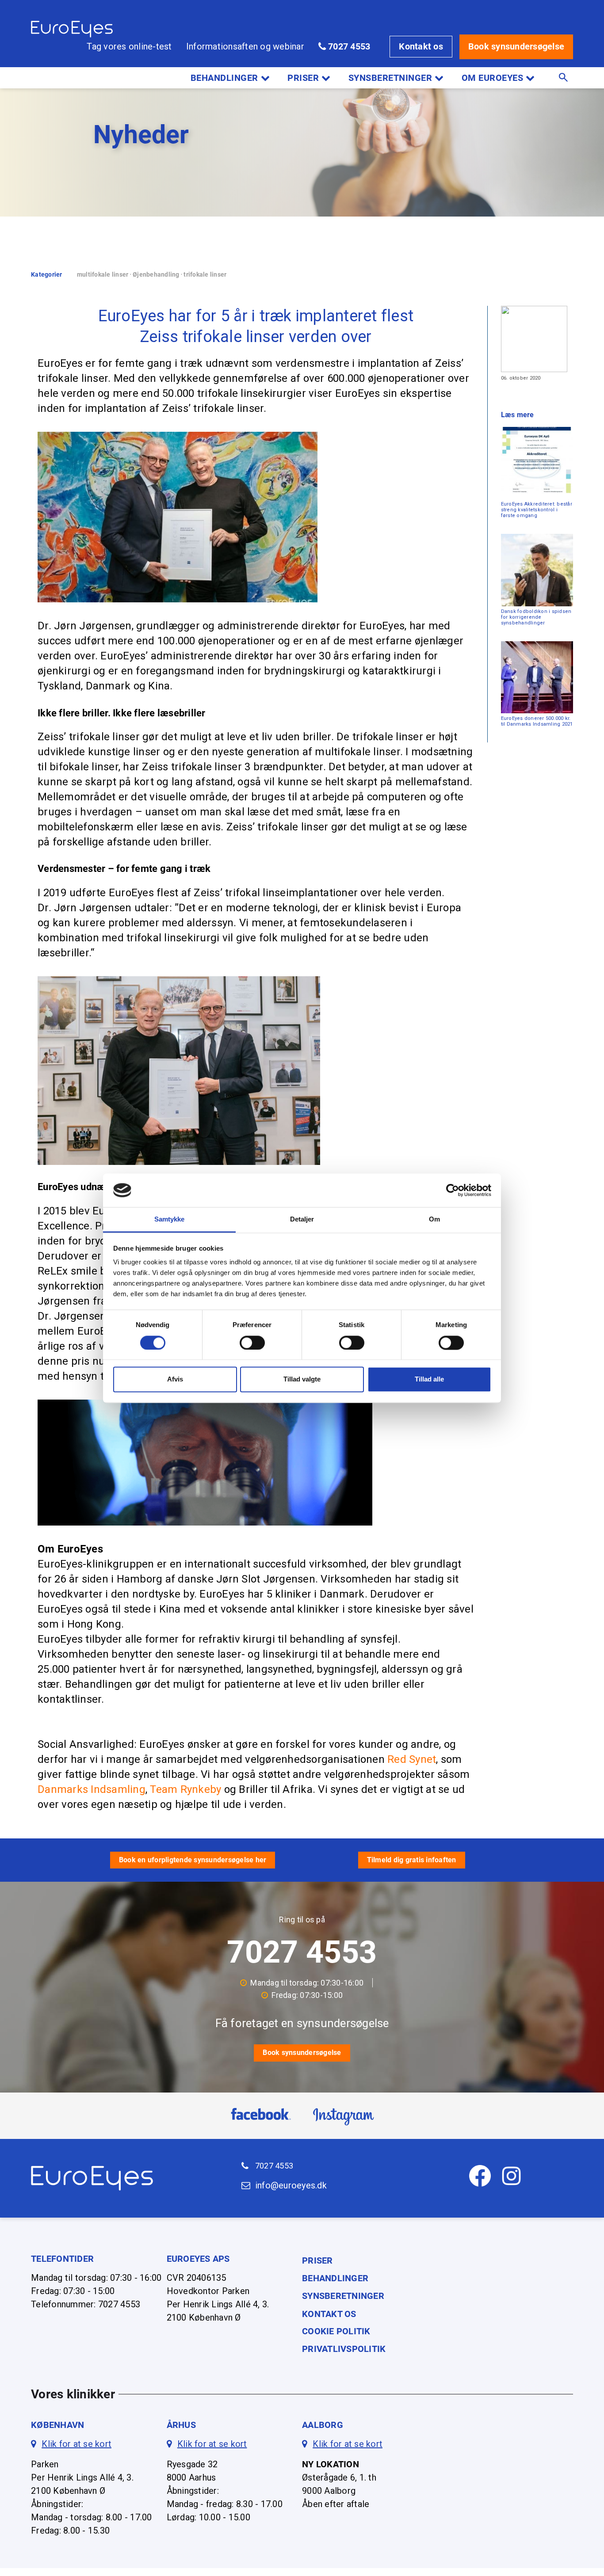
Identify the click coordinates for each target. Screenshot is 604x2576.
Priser (303, 78)
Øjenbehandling (156, 274)
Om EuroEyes (493, 78)
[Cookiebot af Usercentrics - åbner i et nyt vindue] (453, 1190)
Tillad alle (429, 1379)
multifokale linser (103, 274)
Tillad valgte (302, 1379)
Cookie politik (336, 2331)
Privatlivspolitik (344, 2349)
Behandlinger (224, 78)
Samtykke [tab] (170, 1220)
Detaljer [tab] (302, 1220)
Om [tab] (434, 1220)
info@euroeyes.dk (291, 2186)
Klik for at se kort (76, 2444)
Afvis (175, 1379)
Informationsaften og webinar (245, 46)
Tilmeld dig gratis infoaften (412, 1860)
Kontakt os (421, 46)
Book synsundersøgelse (516, 46)
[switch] (252, 1343)
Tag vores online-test (129, 46)
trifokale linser (205, 274)
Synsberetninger (390, 78)
